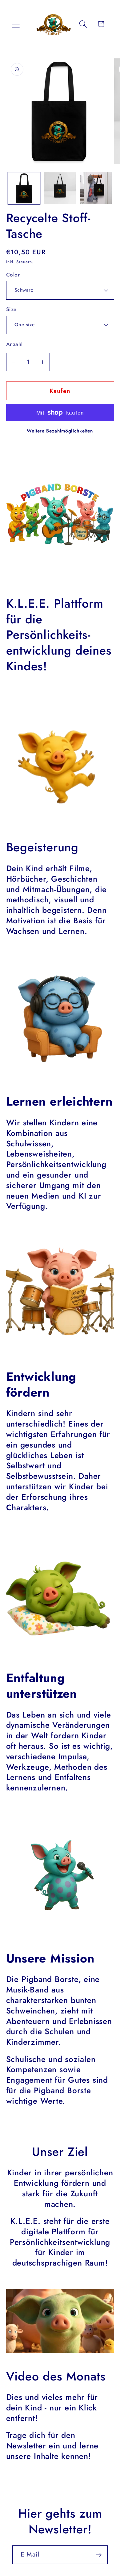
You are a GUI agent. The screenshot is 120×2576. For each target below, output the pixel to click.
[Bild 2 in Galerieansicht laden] (60, 188)
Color (13, 275)
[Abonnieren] (99, 2555)
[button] (16, 24)
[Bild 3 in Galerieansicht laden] (96, 188)
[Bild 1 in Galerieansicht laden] (24, 188)
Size (11, 309)
